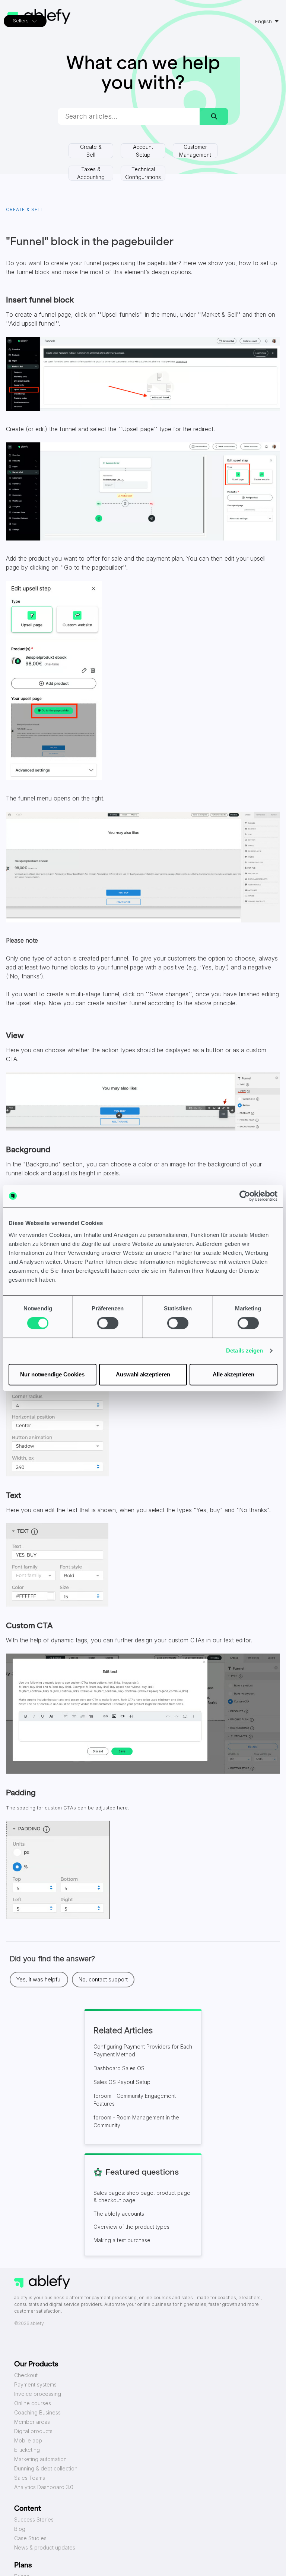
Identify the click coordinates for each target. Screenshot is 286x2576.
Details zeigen (244, 1350)
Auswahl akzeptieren (143, 1374)
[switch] (108, 1323)
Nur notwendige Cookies (52, 1374)
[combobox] (129, 116)
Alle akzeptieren (233, 1374)
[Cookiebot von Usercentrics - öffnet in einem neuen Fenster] (245, 1196)
